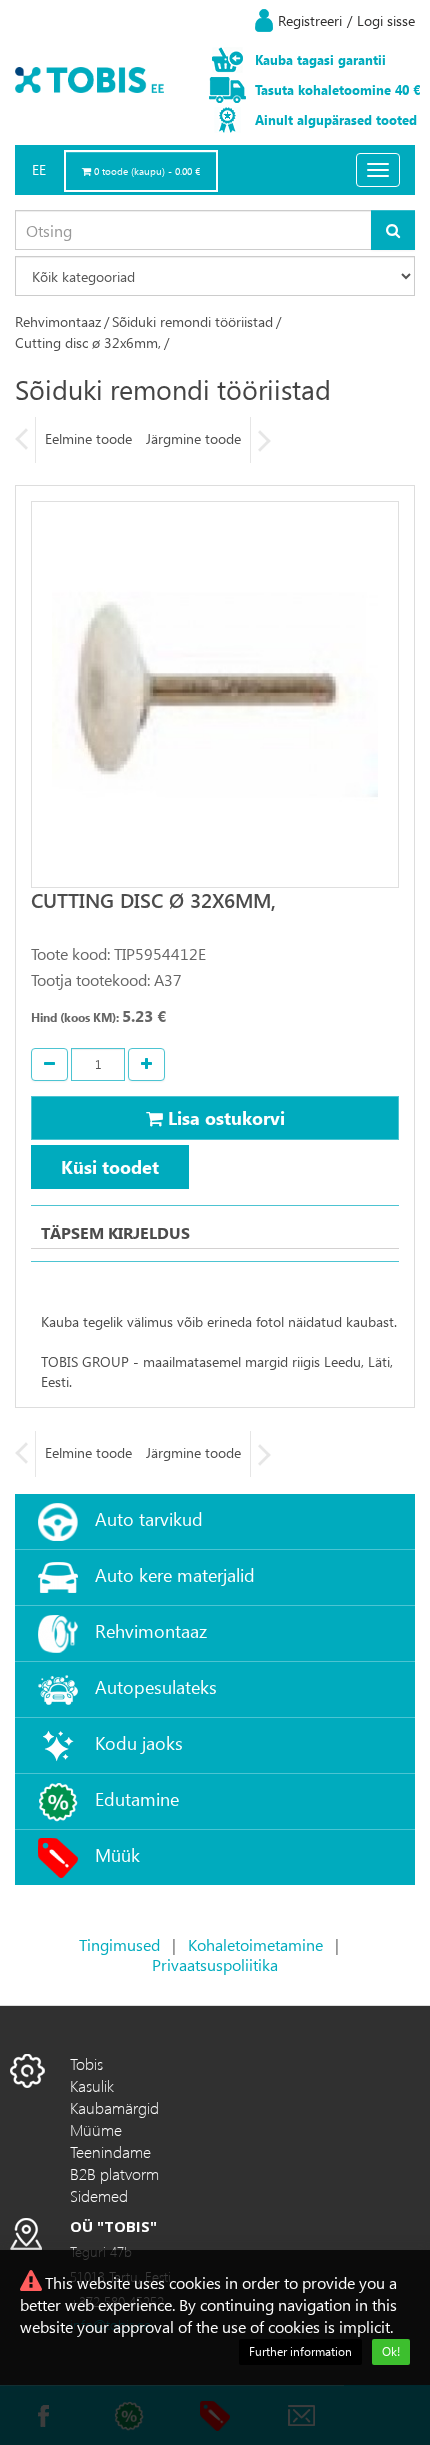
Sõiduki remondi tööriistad (192, 321)
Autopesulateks (156, 1686)
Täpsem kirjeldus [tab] (115, 1232)
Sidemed (99, 2195)
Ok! (391, 2351)
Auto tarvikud (149, 1518)
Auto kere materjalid (175, 1574)
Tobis (86, 2063)
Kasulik (92, 2085)
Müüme (96, 2129)
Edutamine (137, 1798)
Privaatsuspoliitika (215, 1964)
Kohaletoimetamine (255, 1944)
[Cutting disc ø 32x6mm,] (215, 694)
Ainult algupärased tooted (336, 119)
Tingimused (119, 1944)
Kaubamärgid (114, 2107)
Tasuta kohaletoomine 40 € (337, 89)
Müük (117, 1854)
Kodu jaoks (139, 1742)
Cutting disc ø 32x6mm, (88, 342)
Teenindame (110, 2151)
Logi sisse (386, 20)
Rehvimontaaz (58, 321)
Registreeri (310, 20)
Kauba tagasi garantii (320, 59)
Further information (300, 2351)
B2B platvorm (114, 2173)
